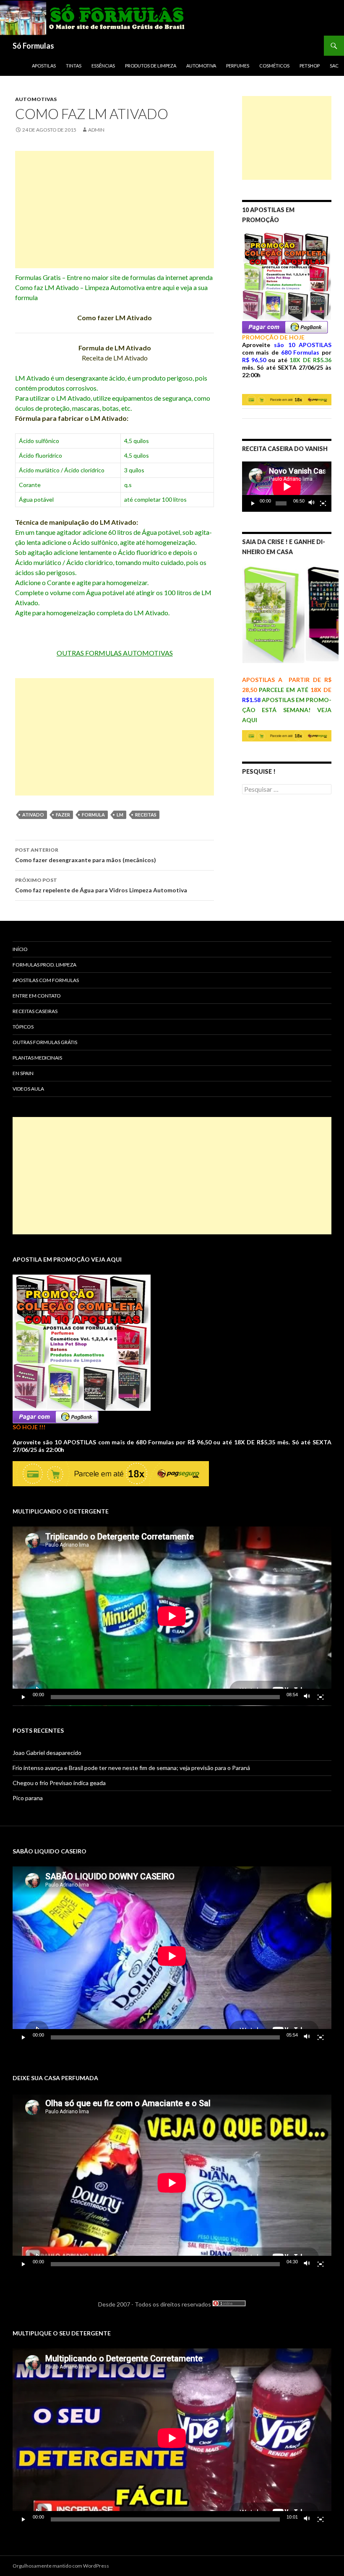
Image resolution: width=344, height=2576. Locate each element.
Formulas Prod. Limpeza (44, 965)
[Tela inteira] (323, 503)
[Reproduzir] (253, 503)
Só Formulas (33, 46)
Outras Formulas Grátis (45, 1042)
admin (96, 130)
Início (20, 949)
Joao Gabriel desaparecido (47, 1753)
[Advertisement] (115, 210)
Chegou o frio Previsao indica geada (59, 1783)
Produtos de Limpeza (151, 66)
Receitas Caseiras (35, 1011)
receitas (146, 815)
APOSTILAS (44, 66)
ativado (33, 815)
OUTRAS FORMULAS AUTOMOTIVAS (115, 653)
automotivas (36, 99)
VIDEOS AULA (28, 1089)
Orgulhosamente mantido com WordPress (61, 2566)
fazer (63, 815)
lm (120, 815)
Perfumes (238, 66)
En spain (23, 1073)
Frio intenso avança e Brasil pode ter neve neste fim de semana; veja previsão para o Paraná (131, 1768)
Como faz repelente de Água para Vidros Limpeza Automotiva (101, 885)
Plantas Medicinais (37, 1058)
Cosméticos (274, 66)
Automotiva (201, 66)
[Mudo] (312, 503)
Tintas (74, 66)
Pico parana (28, 1798)
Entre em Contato (37, 996)
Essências (103, 66)
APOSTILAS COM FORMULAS (46, 980)
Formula (93, 815)
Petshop (310, 66)
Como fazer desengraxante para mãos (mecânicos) (86, 855)
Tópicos (23, 1027)
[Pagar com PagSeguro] (285, 326)
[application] (287, 487)
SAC (334, 66)
